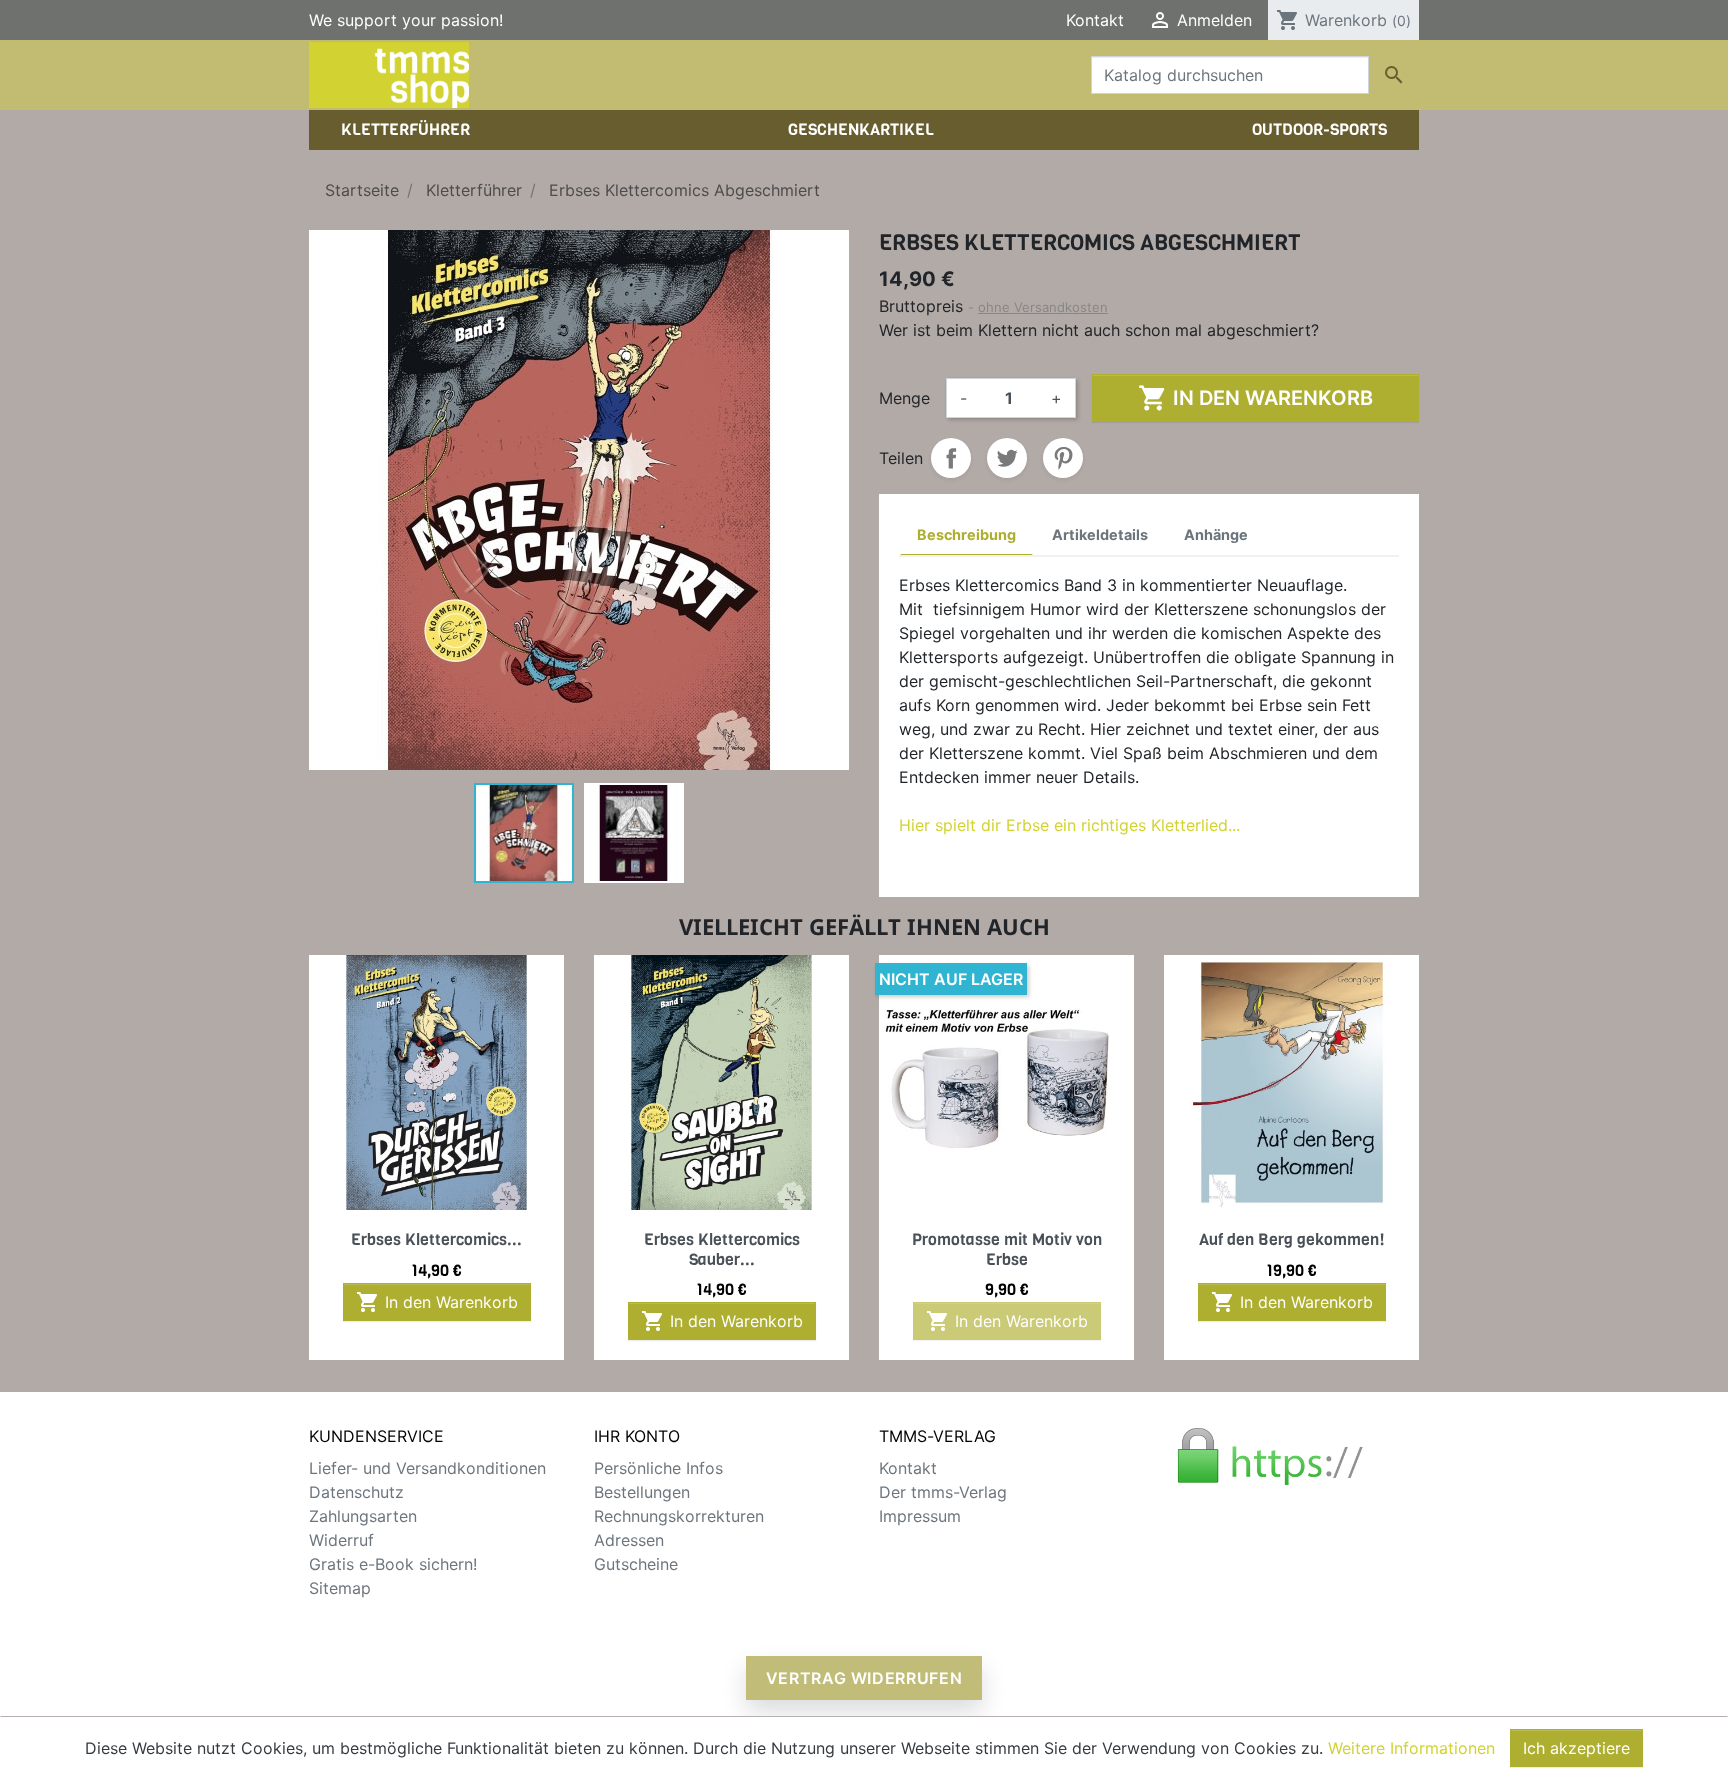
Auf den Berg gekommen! (1292, 1239)
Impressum (920, 1516)
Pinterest (1063, 458)
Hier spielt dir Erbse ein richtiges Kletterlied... (1069, 825)
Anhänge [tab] (1216, 534)
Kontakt (1095, 20)
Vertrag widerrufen (864, 1678)
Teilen (951, 458)
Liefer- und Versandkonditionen (427, 1468)
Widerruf (341, 1540)
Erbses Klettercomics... (436, 1239)
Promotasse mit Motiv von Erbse (1007, 1249)
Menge (904, 398)
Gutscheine (636, 1564)
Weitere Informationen (1411, 1748)
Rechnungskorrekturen (679, 1516)
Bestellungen (642, 1492)
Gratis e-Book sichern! (393, 1564)
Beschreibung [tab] (966, 534)
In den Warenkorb (1255, 398)
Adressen (629, 1540)
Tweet (1007, 458)
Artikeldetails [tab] (1100, 534)
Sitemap (340, 1588)
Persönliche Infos (658, 1468)
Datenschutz (356, 1492)
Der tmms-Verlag (943, 1492)
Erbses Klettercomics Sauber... (722, 1249)
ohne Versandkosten (1043, 307)
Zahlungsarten (363, 1516)
